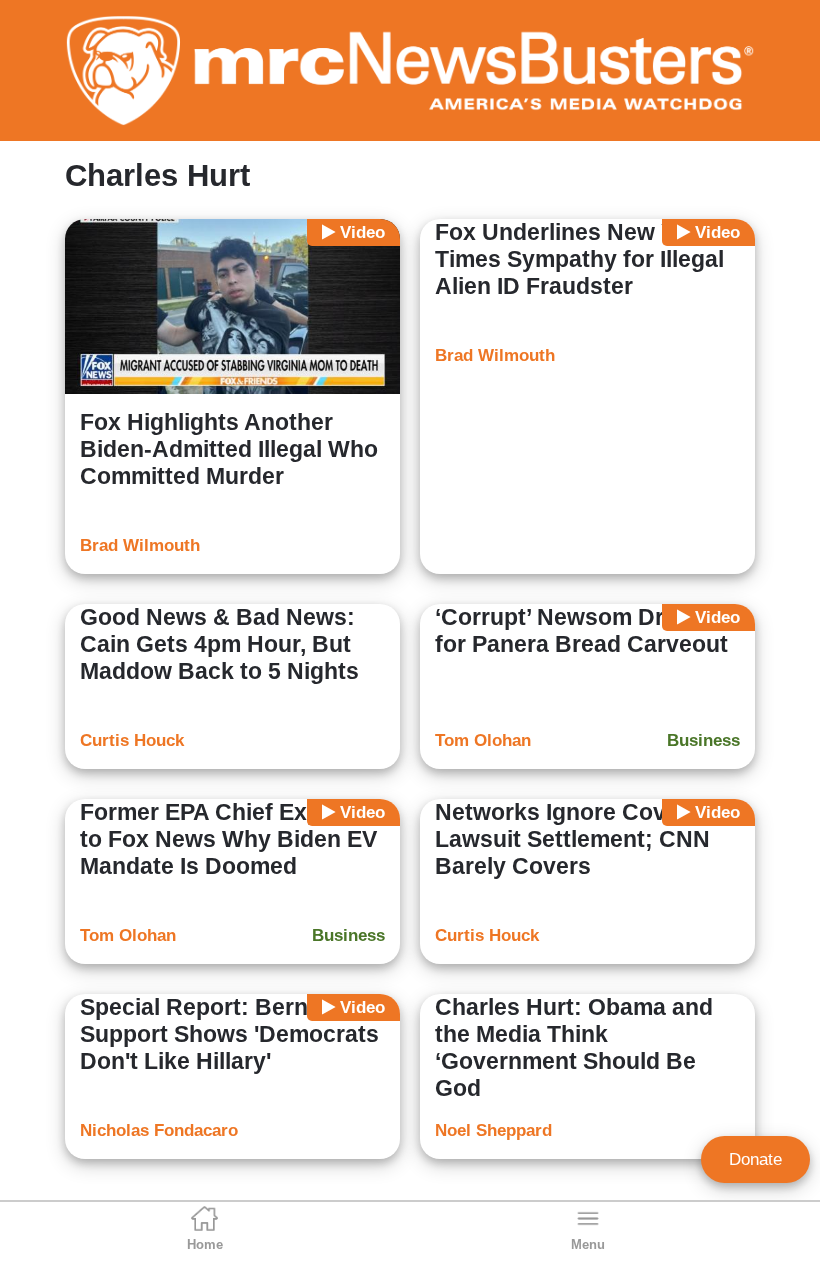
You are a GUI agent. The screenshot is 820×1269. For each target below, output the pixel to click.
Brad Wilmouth (140, 545)
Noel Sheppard (493, 1130)
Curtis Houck (132, 740)
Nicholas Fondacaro (159, 1130)
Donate (755, 1159)
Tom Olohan (483, 740)
